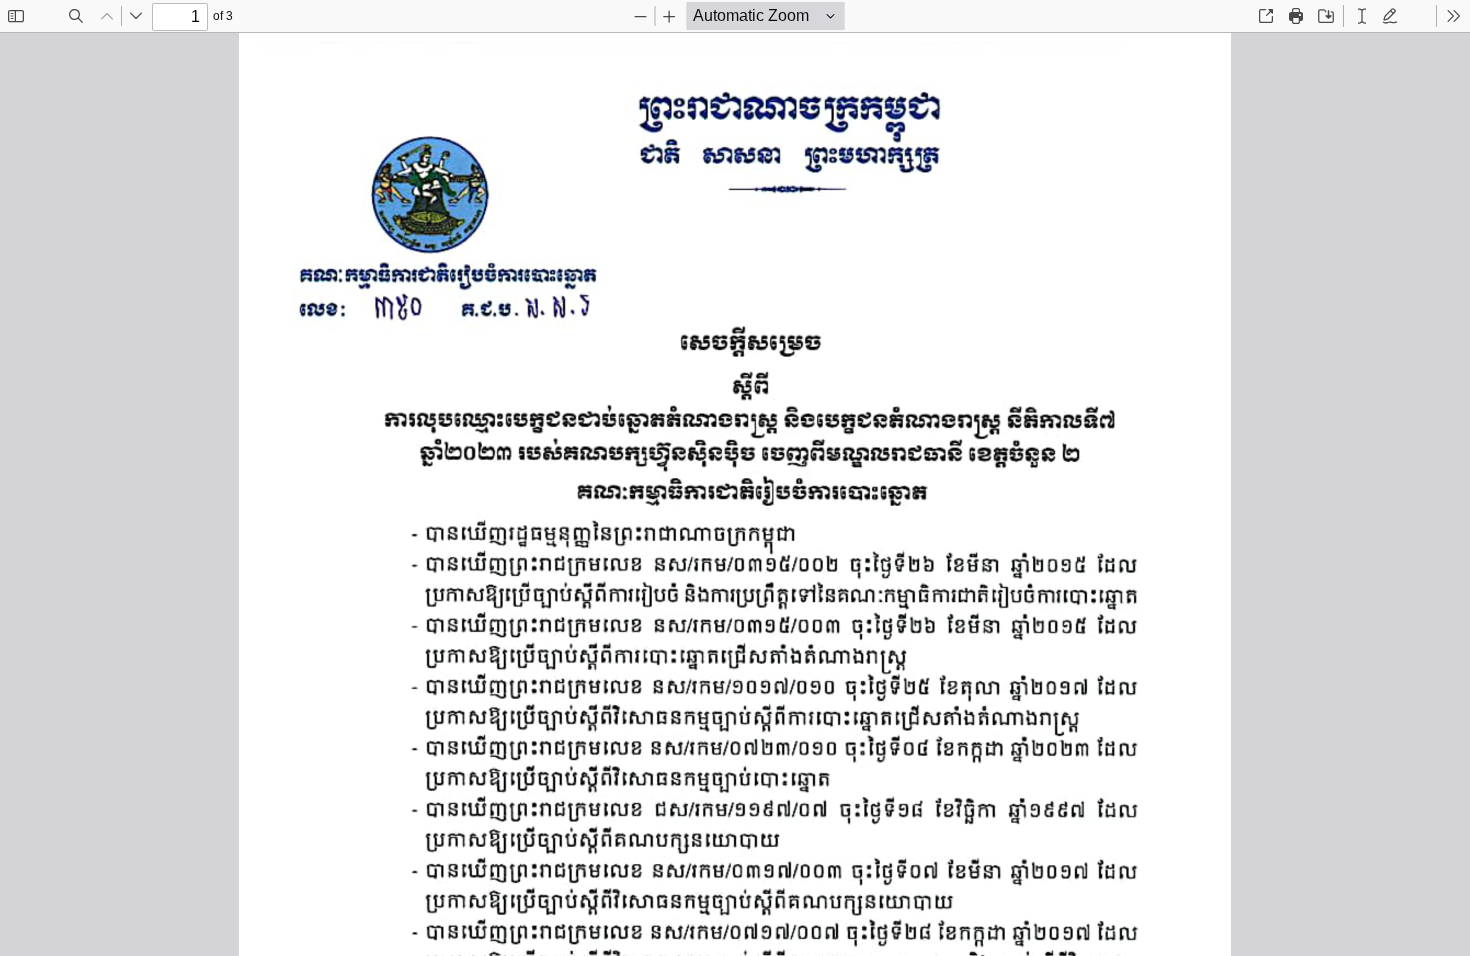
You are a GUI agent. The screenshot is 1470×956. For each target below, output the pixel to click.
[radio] (1362, 16)
